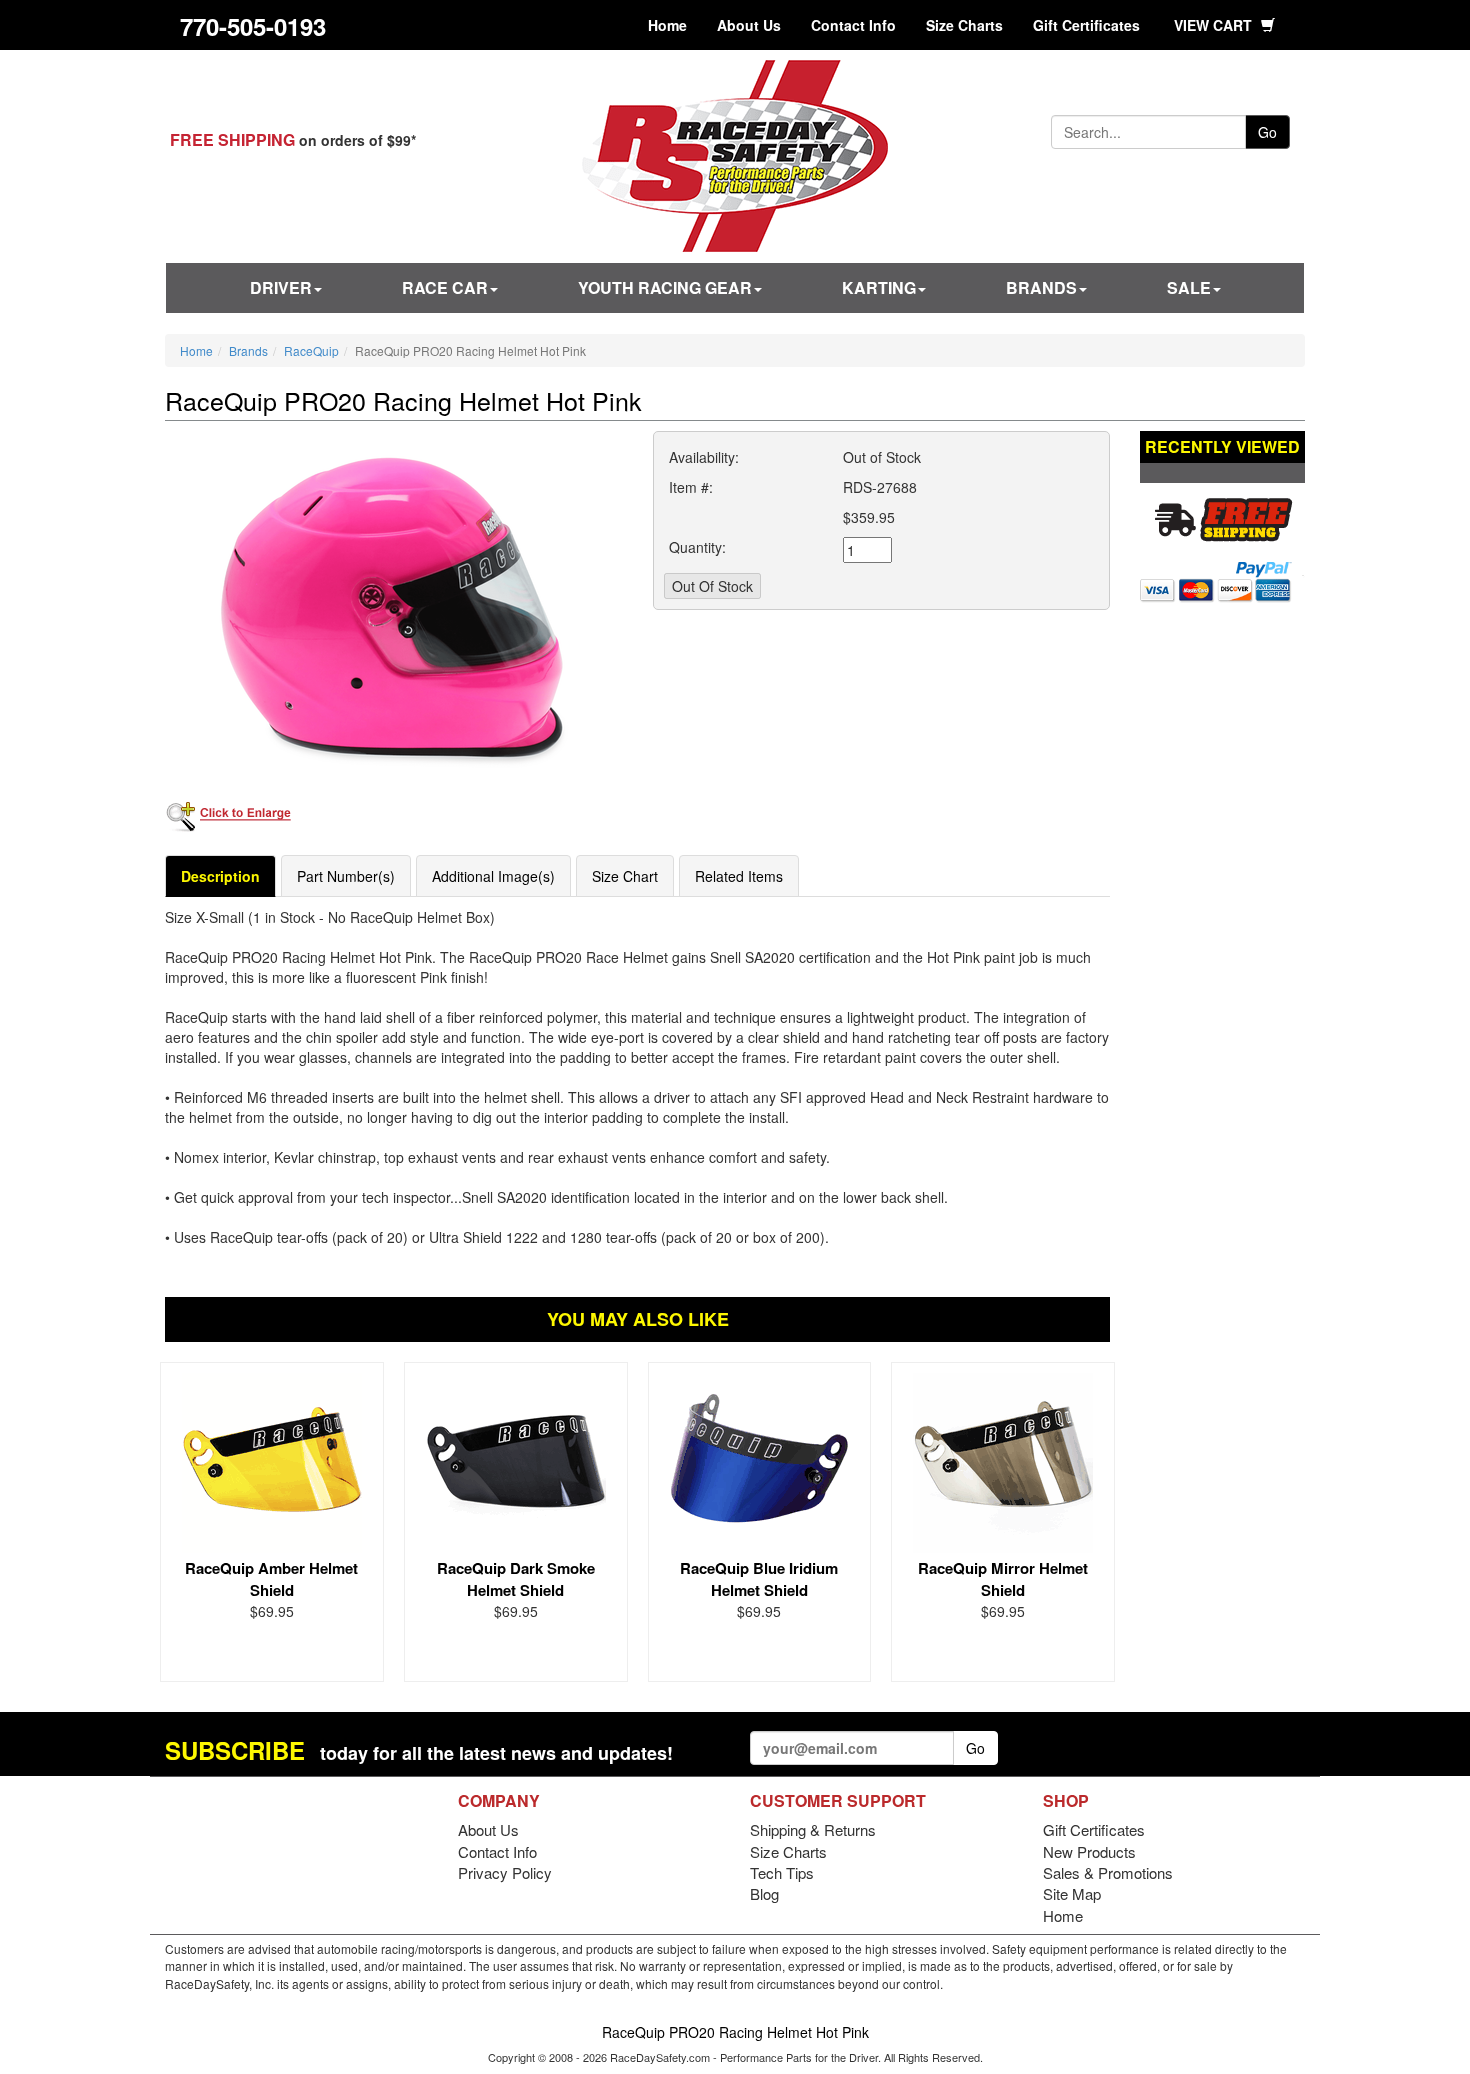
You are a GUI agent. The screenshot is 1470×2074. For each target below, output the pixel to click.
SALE (1189, 287)
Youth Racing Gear (665, 287)
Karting (879, 287)
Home (667, 25)
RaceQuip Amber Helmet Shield (271, 1578)
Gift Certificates (1086, 25)
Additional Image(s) (493, 876)
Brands (1041, 287)
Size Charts (964, 25)
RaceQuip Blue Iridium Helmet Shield (759, 1578)
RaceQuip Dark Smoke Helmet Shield (516, 1578)
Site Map (1072, 1893)
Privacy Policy (505, 1872)
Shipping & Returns (813, 1829)
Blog (764, 1893)
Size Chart (625, 876)
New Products (1089, 1851)
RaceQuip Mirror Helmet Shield (1003, 1578)
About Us (749, 25)
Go (1267, 132)
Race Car (445, 287)
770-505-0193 (253, 26)
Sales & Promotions (1108, 1872)
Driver (281, 287)
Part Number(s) (346, 876)
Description (220, 876)
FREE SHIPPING (232, 139)
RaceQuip (311, 350)
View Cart (1215, 25)
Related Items (739, 876)
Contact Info (853, 25)
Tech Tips (782, 1872)
